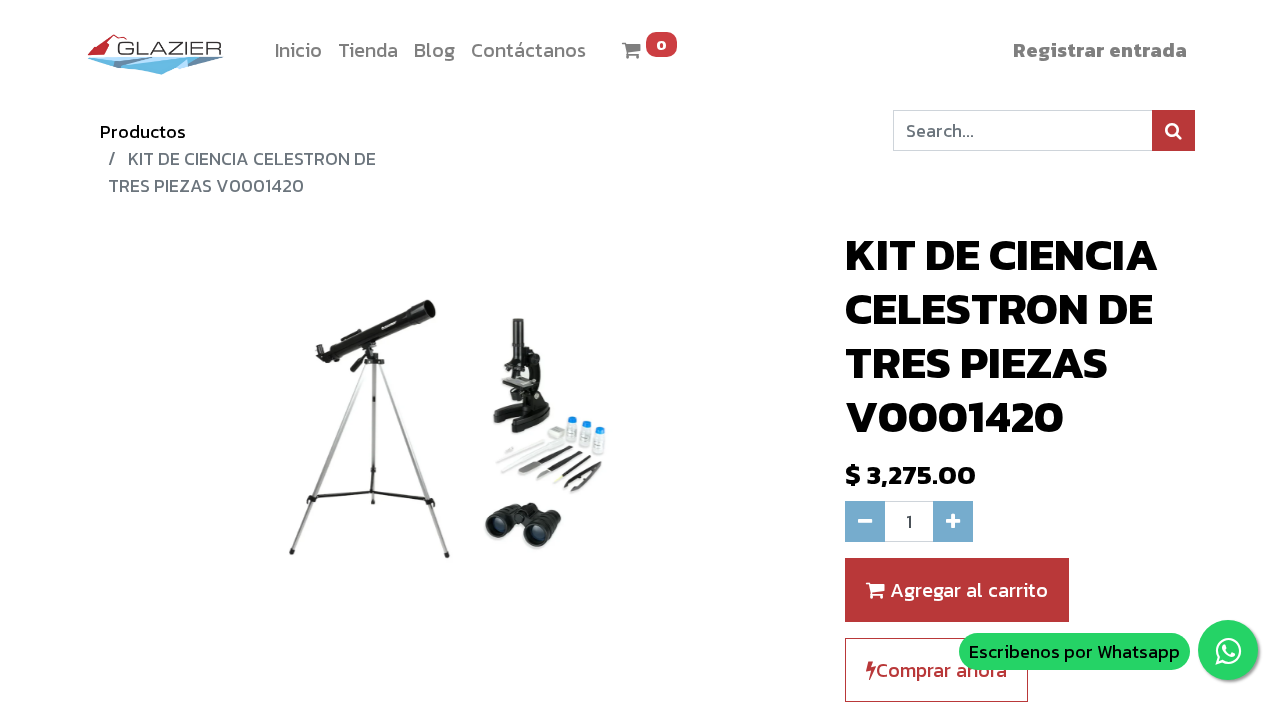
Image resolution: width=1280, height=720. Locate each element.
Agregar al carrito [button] (966, 590)
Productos (143, 131)
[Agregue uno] (953, 521)
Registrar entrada (1100, 50)
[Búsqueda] (1173, 130)
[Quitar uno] (865, 521)
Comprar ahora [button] (941, 670)
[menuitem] (298, 50)
